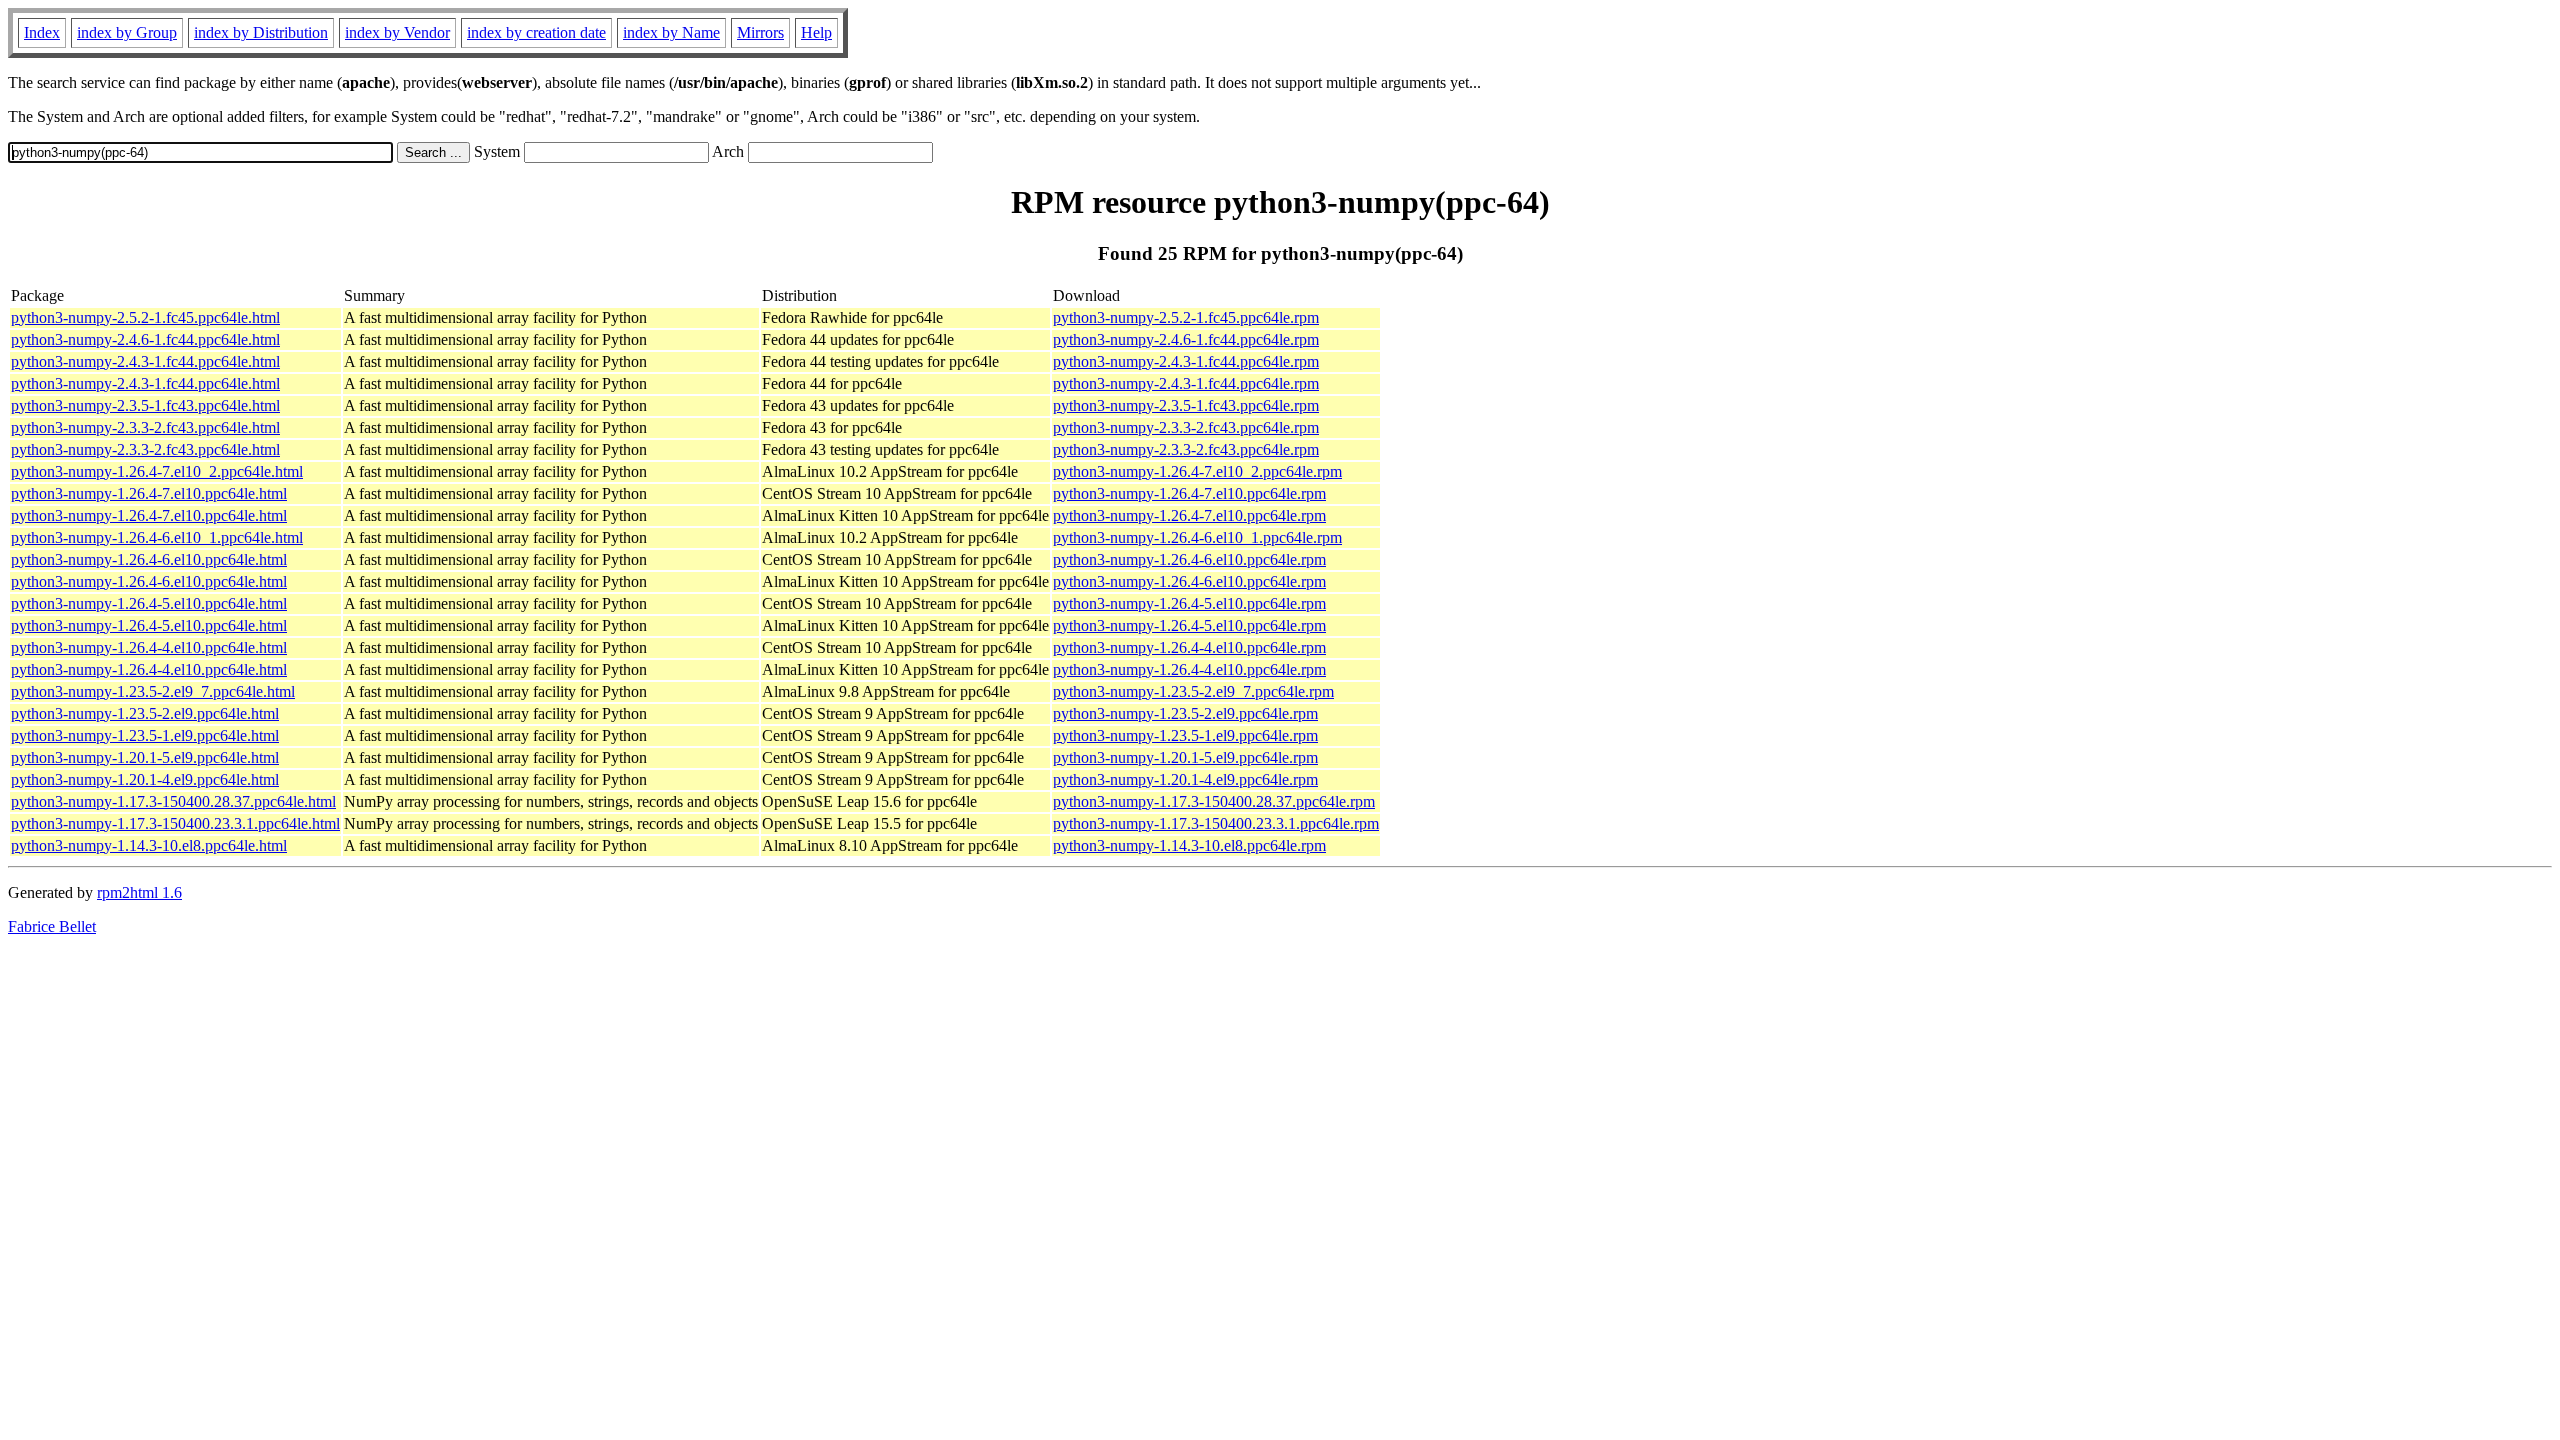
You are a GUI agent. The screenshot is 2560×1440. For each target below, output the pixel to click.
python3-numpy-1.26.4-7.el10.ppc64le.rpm (1189, 493)
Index (42, 32)
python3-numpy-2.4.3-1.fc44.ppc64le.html (145, 361)
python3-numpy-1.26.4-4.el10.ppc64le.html (149, 647)
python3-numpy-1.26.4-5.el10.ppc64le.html (149, 603)
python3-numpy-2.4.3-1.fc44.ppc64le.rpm (1186, 361)
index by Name (671, 32)
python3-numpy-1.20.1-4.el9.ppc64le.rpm (1185, 779)
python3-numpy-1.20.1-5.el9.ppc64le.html (145, 757)
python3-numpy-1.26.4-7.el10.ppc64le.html (149, 493)
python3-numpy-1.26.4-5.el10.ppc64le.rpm (1189, 603)
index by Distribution (261, 32)
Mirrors (760, 32)
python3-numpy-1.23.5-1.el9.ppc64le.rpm (1185, 735)
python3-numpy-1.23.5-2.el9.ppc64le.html (145, 713)
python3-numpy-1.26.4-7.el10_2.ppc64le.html (157, 471)
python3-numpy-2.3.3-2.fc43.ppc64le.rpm (1186, 427)
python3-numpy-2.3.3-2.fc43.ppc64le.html (145, 427)
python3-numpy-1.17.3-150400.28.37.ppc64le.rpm (1214, 801)
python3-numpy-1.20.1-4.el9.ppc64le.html (145, 779)
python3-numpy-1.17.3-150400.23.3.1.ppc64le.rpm (1216, 823)
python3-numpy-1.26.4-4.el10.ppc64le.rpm (1189, 647)
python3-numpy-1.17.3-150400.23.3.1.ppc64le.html (175, 823)
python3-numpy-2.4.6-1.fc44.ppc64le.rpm (1186, 339)
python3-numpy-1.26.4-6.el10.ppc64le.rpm (1189, 559)
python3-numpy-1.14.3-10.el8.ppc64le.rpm (1189, 845)
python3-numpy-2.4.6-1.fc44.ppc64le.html (145, 339)
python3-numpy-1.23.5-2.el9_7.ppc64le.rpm (1193, 691)
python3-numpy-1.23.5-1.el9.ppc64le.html (145, 735)
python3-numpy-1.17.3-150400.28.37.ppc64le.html (173, 801)
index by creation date (536, 32)
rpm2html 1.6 (139, 892)
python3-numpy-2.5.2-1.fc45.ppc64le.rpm (1186, 317)
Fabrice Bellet (52, 926)
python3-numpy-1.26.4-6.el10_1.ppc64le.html (157, 537)
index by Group (127, 32)
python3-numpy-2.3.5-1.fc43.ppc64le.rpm (1186, 405)
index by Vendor (397, 32)
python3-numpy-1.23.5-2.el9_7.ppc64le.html (153, 691)
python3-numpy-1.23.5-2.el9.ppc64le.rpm (1185, 713)
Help (816, 32)
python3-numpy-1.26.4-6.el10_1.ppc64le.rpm (1197, 537)
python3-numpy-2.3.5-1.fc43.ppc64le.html (145, 405)
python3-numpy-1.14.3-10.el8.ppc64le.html (149, 845)
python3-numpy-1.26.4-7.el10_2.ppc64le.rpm (1197, 471)
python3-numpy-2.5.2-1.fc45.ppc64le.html (145, 317)
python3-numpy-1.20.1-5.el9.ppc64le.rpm (1185, 757)
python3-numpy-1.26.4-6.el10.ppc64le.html (149, 559)
